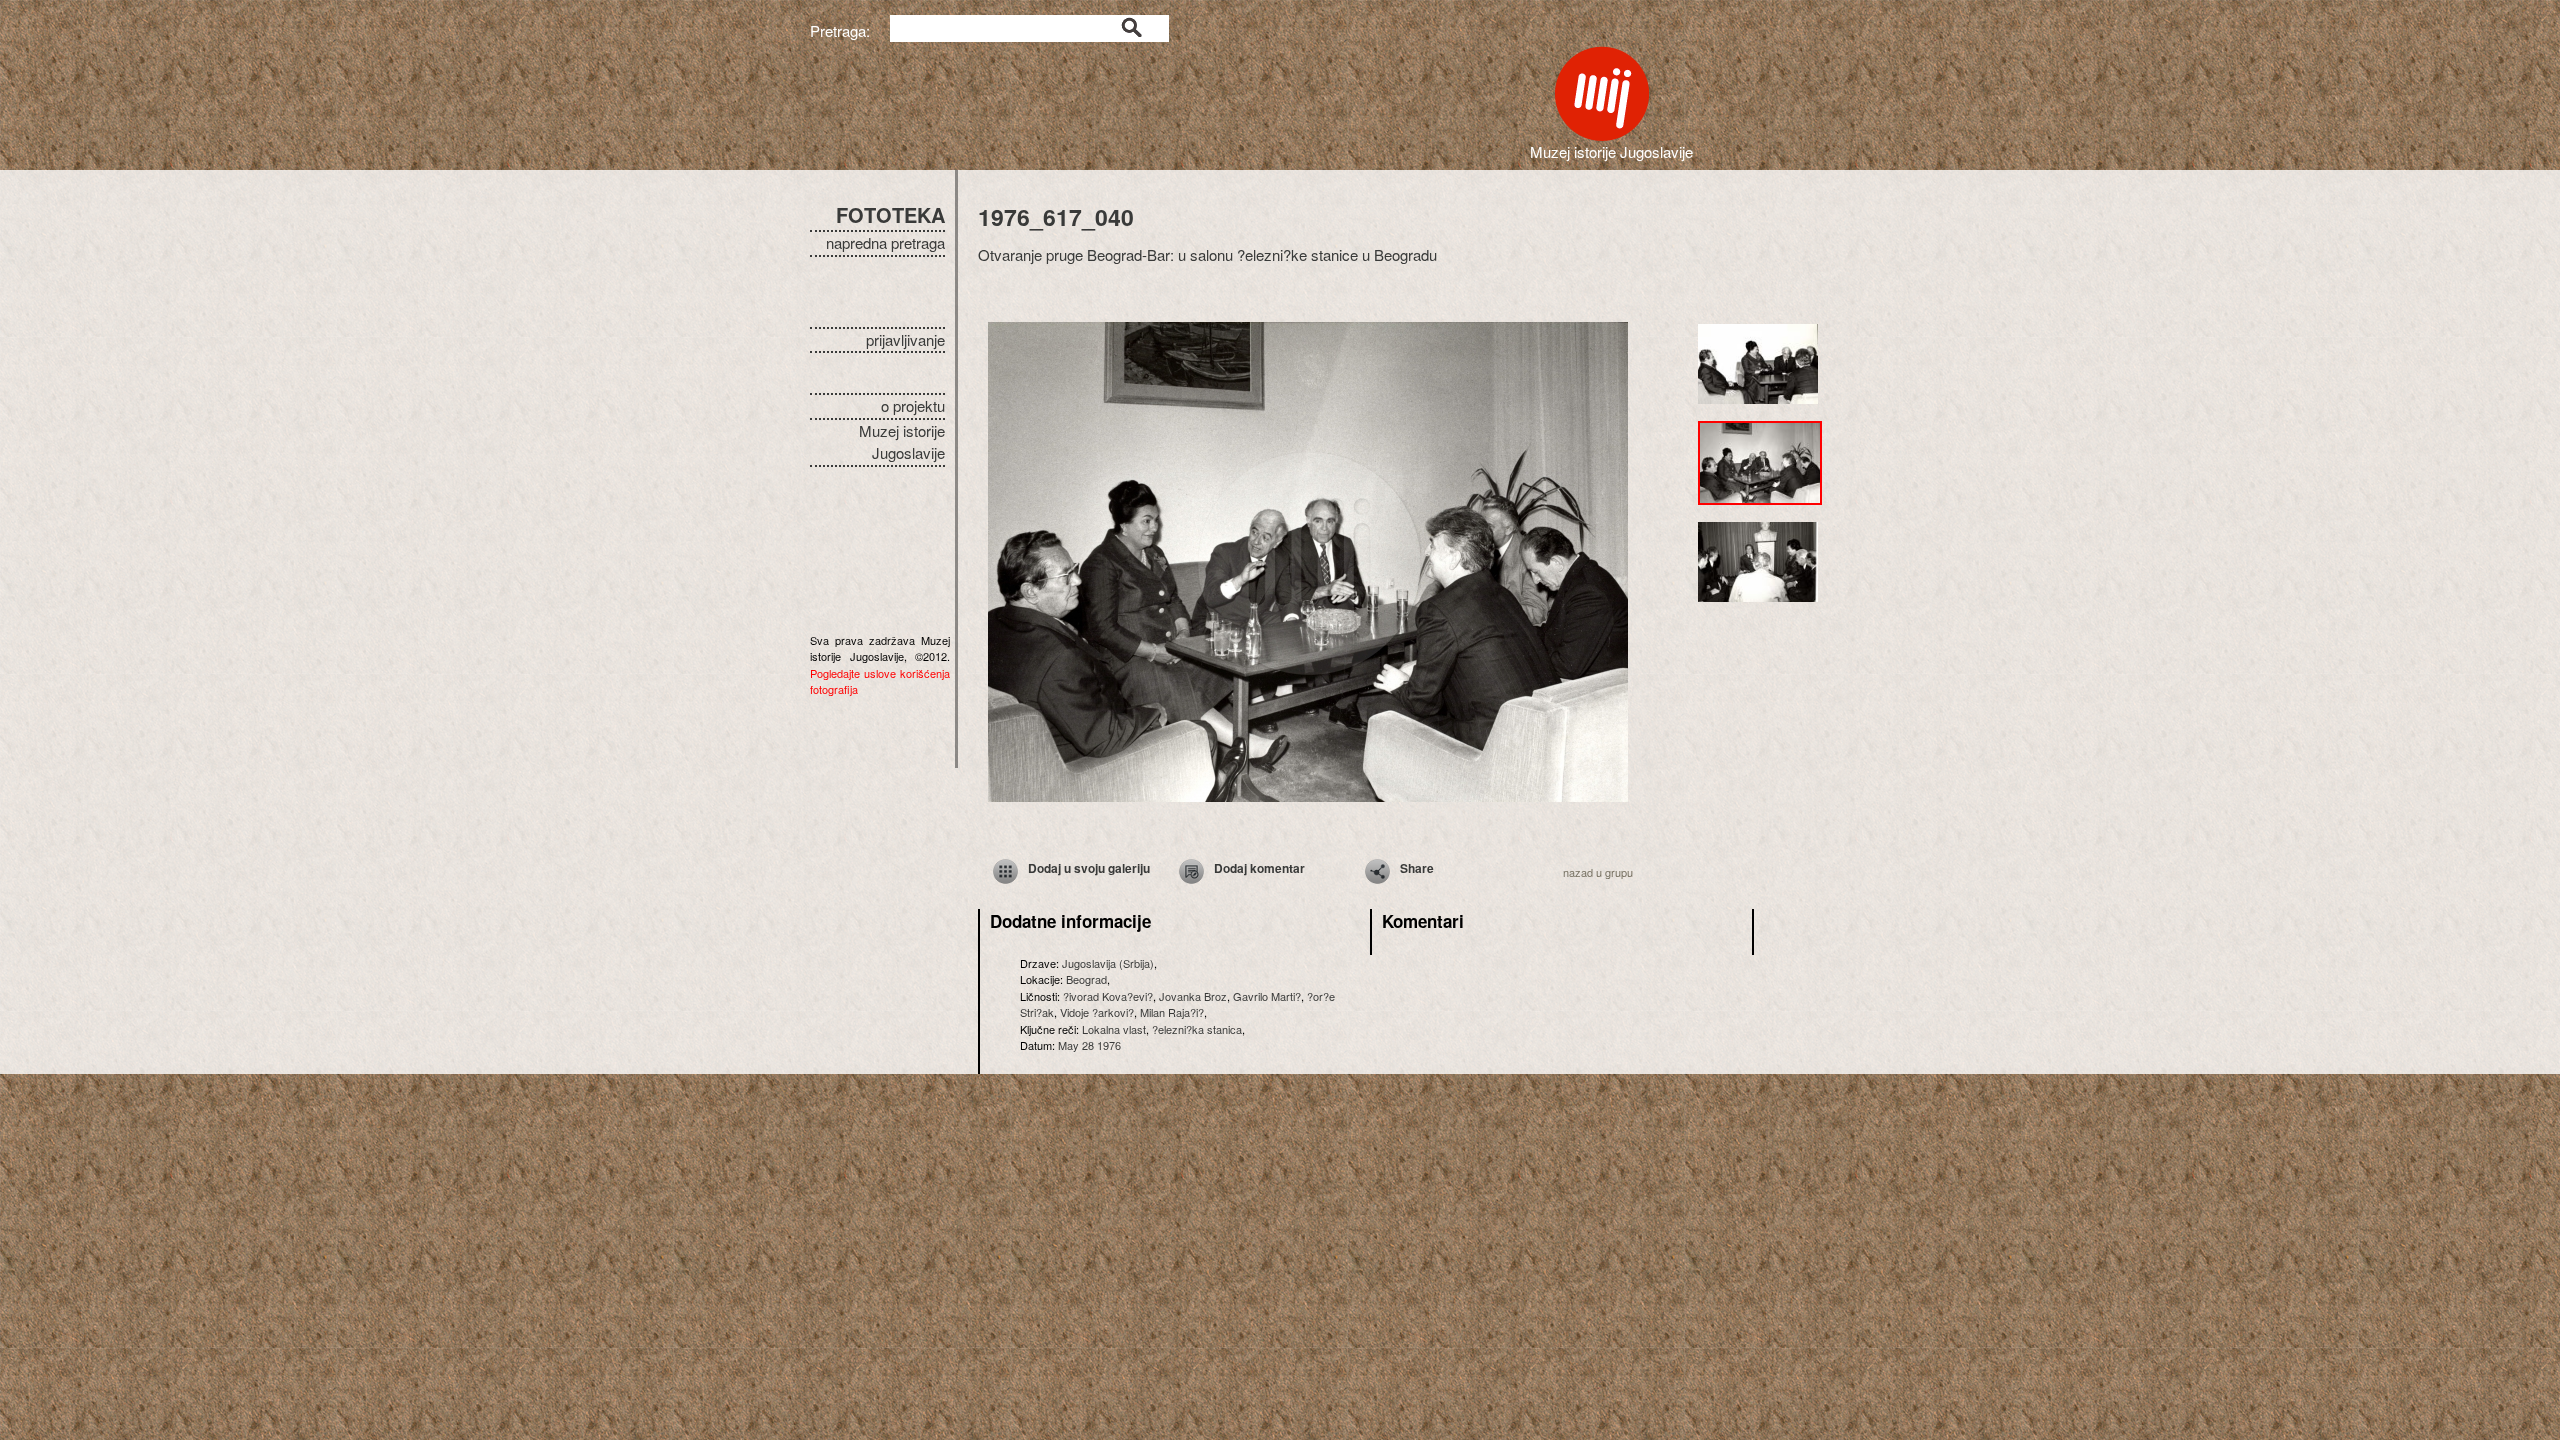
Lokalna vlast (1114, 1029)
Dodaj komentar (1259, 868)
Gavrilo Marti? (1267, 996)
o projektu (913, 405)
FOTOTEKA (890, 214)
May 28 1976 (1089, 1045)
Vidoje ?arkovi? (1097, 1012)
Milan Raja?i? (1172, 1012)
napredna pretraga (885, 242)
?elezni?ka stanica (1197, 1029)
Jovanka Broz (1193, 996)
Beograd (1086, 979)
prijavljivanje (905, 339)
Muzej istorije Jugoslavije (902, 442)
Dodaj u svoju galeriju (1089, 868)
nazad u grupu (1598, 872)
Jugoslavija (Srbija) (1108, 963)
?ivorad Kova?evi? (1108, 996)
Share (1417, 868)
